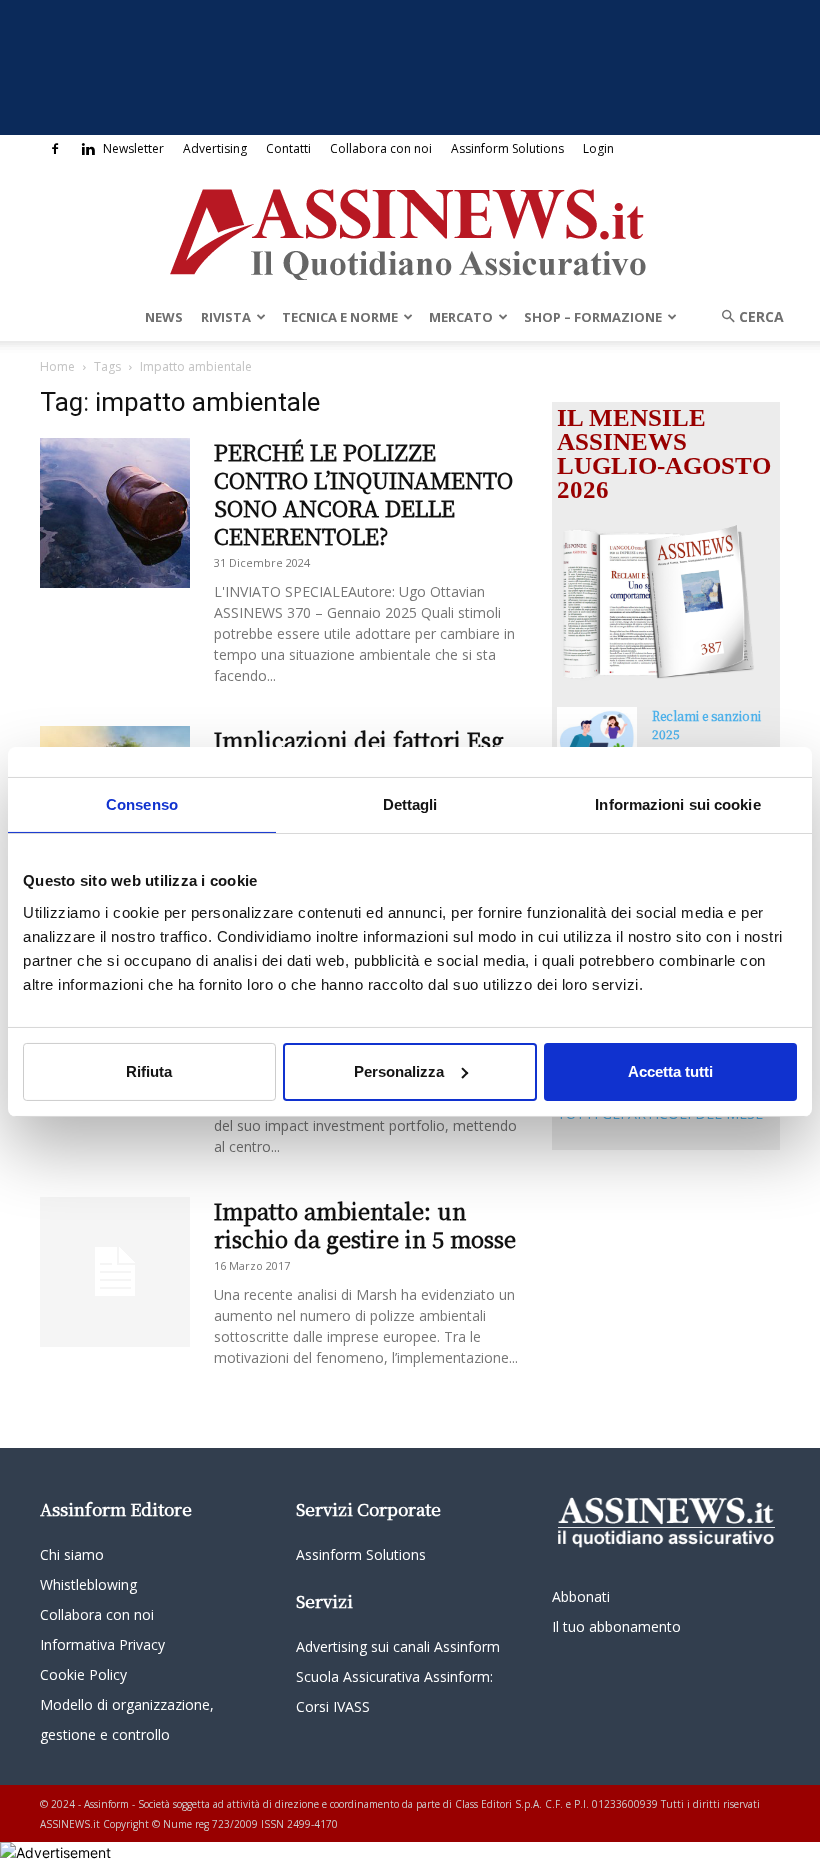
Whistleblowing (88, 1584)
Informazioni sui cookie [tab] (677, 803)
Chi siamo (72, 1554)
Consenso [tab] (142, 803)
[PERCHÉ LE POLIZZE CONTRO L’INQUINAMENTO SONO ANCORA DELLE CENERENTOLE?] (115, 513)
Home (57, 366)
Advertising (215, 148)
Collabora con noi (381, 148)
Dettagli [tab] (410, 803)
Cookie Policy (83, 1674)
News (164, 317)
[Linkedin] (88, 149)
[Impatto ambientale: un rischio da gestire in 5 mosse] (115, 1272)
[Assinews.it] (410, 229)
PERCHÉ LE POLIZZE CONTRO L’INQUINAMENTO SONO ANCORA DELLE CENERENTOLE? (363, 493)
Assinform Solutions (507, 148)
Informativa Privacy (102, 1644)
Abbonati (581, 1596)
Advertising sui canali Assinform (398, 1646)
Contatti (288, 148)
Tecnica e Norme (340, 317)
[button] (746, 316)
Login (598, 148)
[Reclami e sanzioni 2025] (597, 734)
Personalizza (399, 1071)
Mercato (461, 317)
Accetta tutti (670, 1071)
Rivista (226, 317)
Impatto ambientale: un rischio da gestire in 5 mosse (365, 1224)
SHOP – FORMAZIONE (593, 317)
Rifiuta (149, 1071)
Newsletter (133, 148)
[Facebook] (55, 149)
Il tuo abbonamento (616, 1626)
